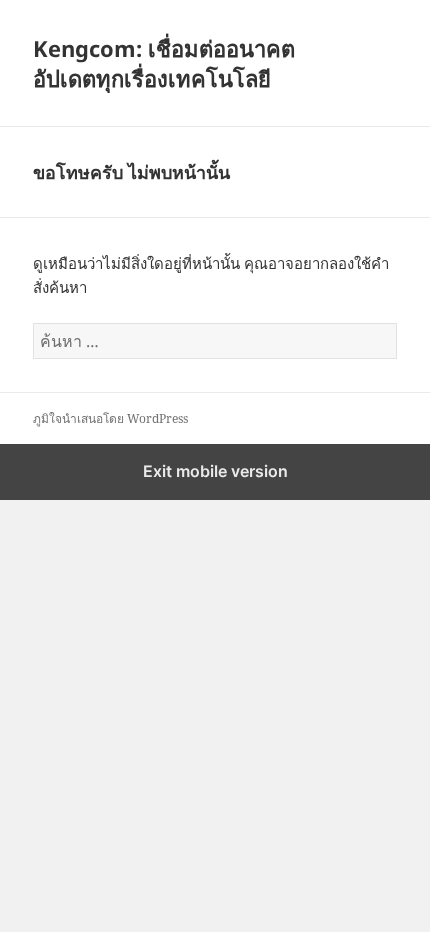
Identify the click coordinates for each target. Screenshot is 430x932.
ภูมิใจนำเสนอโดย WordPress (110, 418)
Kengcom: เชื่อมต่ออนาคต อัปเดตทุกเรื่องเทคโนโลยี (164, 63)
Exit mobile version (215, 471)
